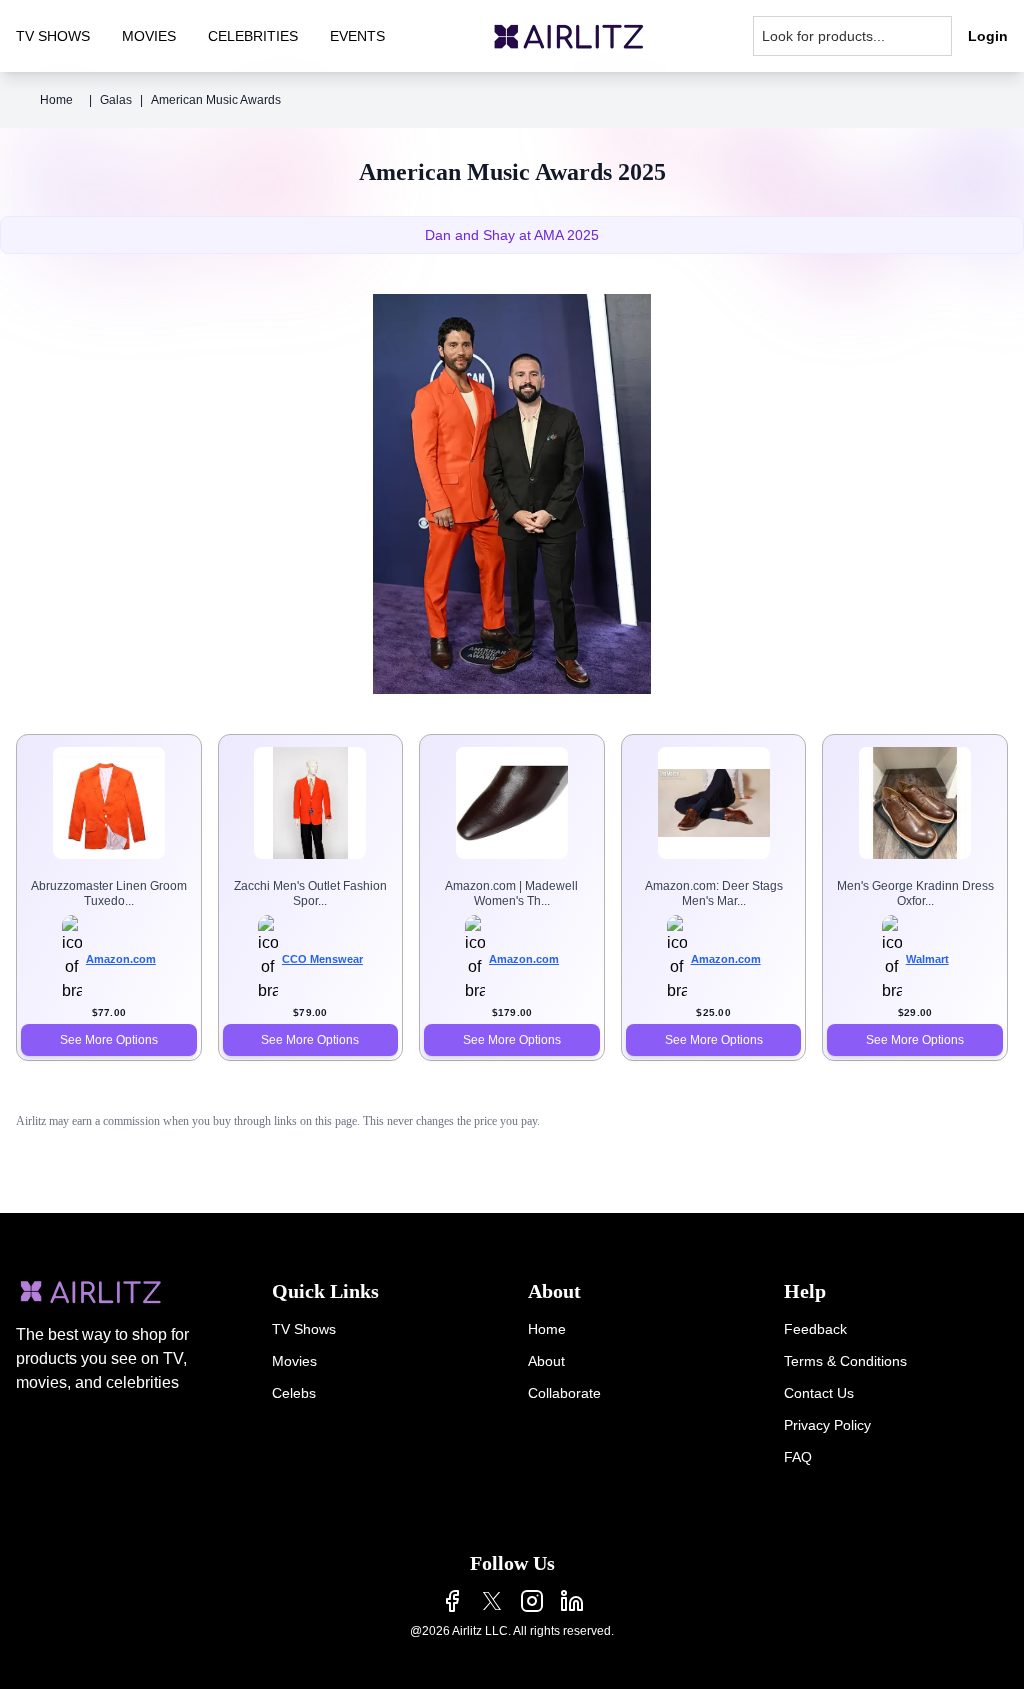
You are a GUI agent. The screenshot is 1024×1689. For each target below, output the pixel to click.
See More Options (109, 1040)
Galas (116, 100)
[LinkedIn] (572, 1601)
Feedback (815, 1329)
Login (988, 36)
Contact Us (819, 1393)
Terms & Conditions (845, 1361)
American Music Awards (216, 100)
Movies (294, 1361)
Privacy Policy (827, 1425)
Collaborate (564, 1393)
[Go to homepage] (569, 36)
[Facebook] (452, 1601)
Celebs (294, 1393)
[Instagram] (532, 1601)
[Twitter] (492, 1601)
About (546, 1361)
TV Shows (304, 1329)
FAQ (798, 1457)
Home (56, 100)
